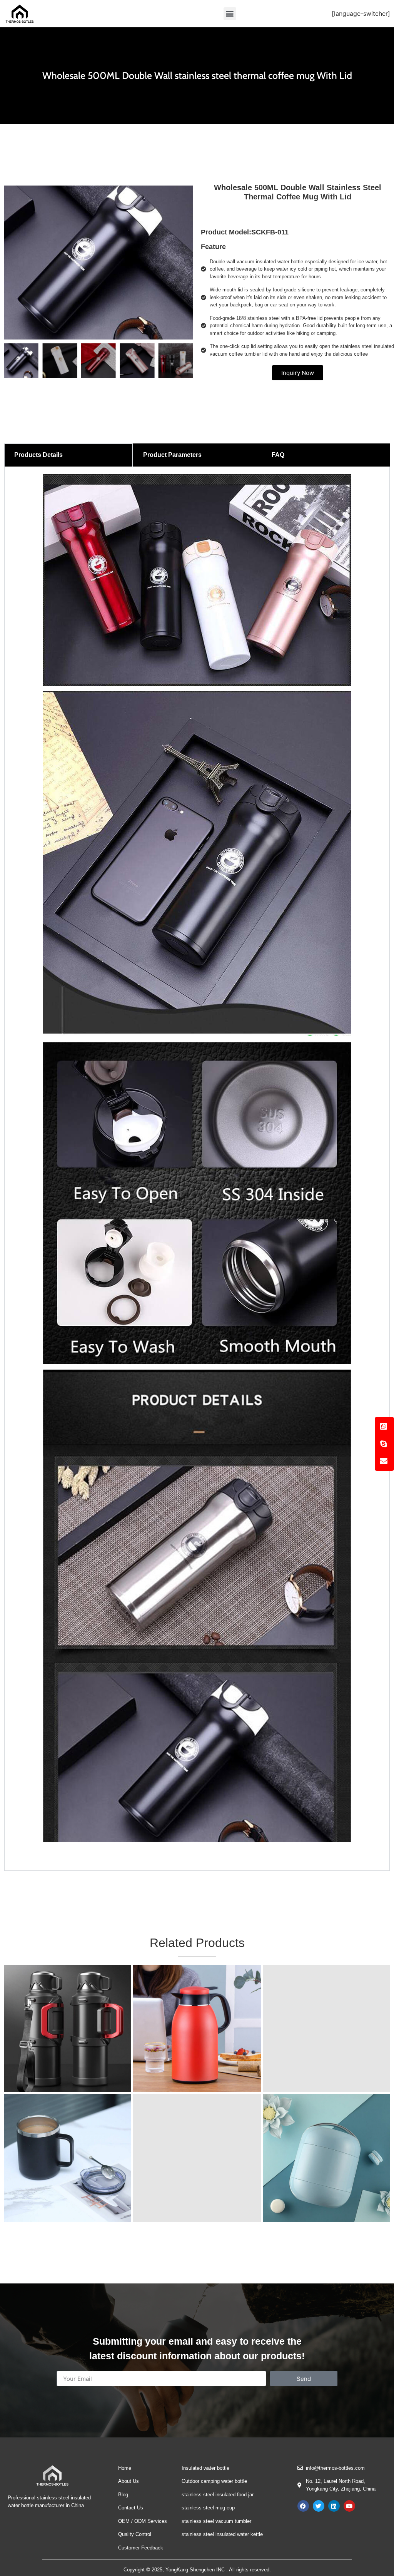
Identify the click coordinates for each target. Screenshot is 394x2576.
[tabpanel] (197, 1169)
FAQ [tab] (278, 455)
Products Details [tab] (38, 455)
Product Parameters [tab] (172, 455)
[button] (230, 14)
